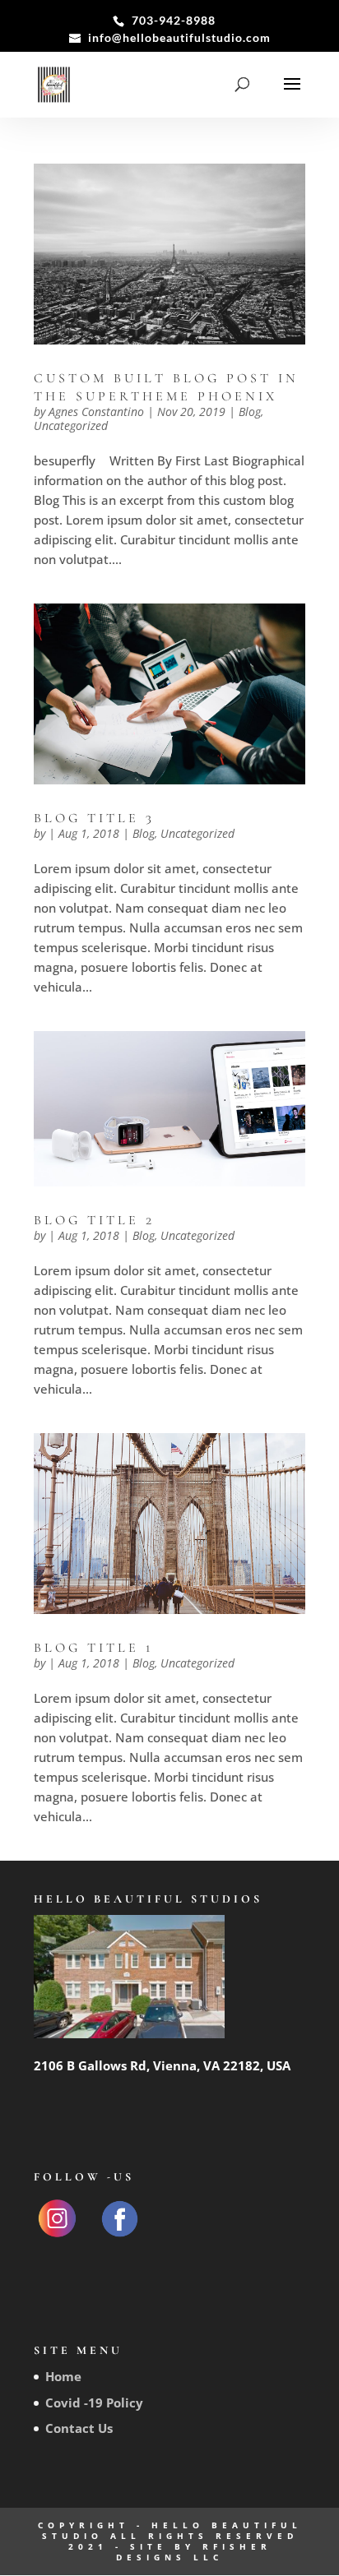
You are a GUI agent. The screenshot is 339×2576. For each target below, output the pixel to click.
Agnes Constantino (96, 412)
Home (63, 2376)
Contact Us (79, 2428)
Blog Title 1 (94, 1648)
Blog (250, 412)
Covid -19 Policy (94, 2403)
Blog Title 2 (94, 1220)
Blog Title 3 (94, 818)
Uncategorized (71, 425)
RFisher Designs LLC (194, 2552)
